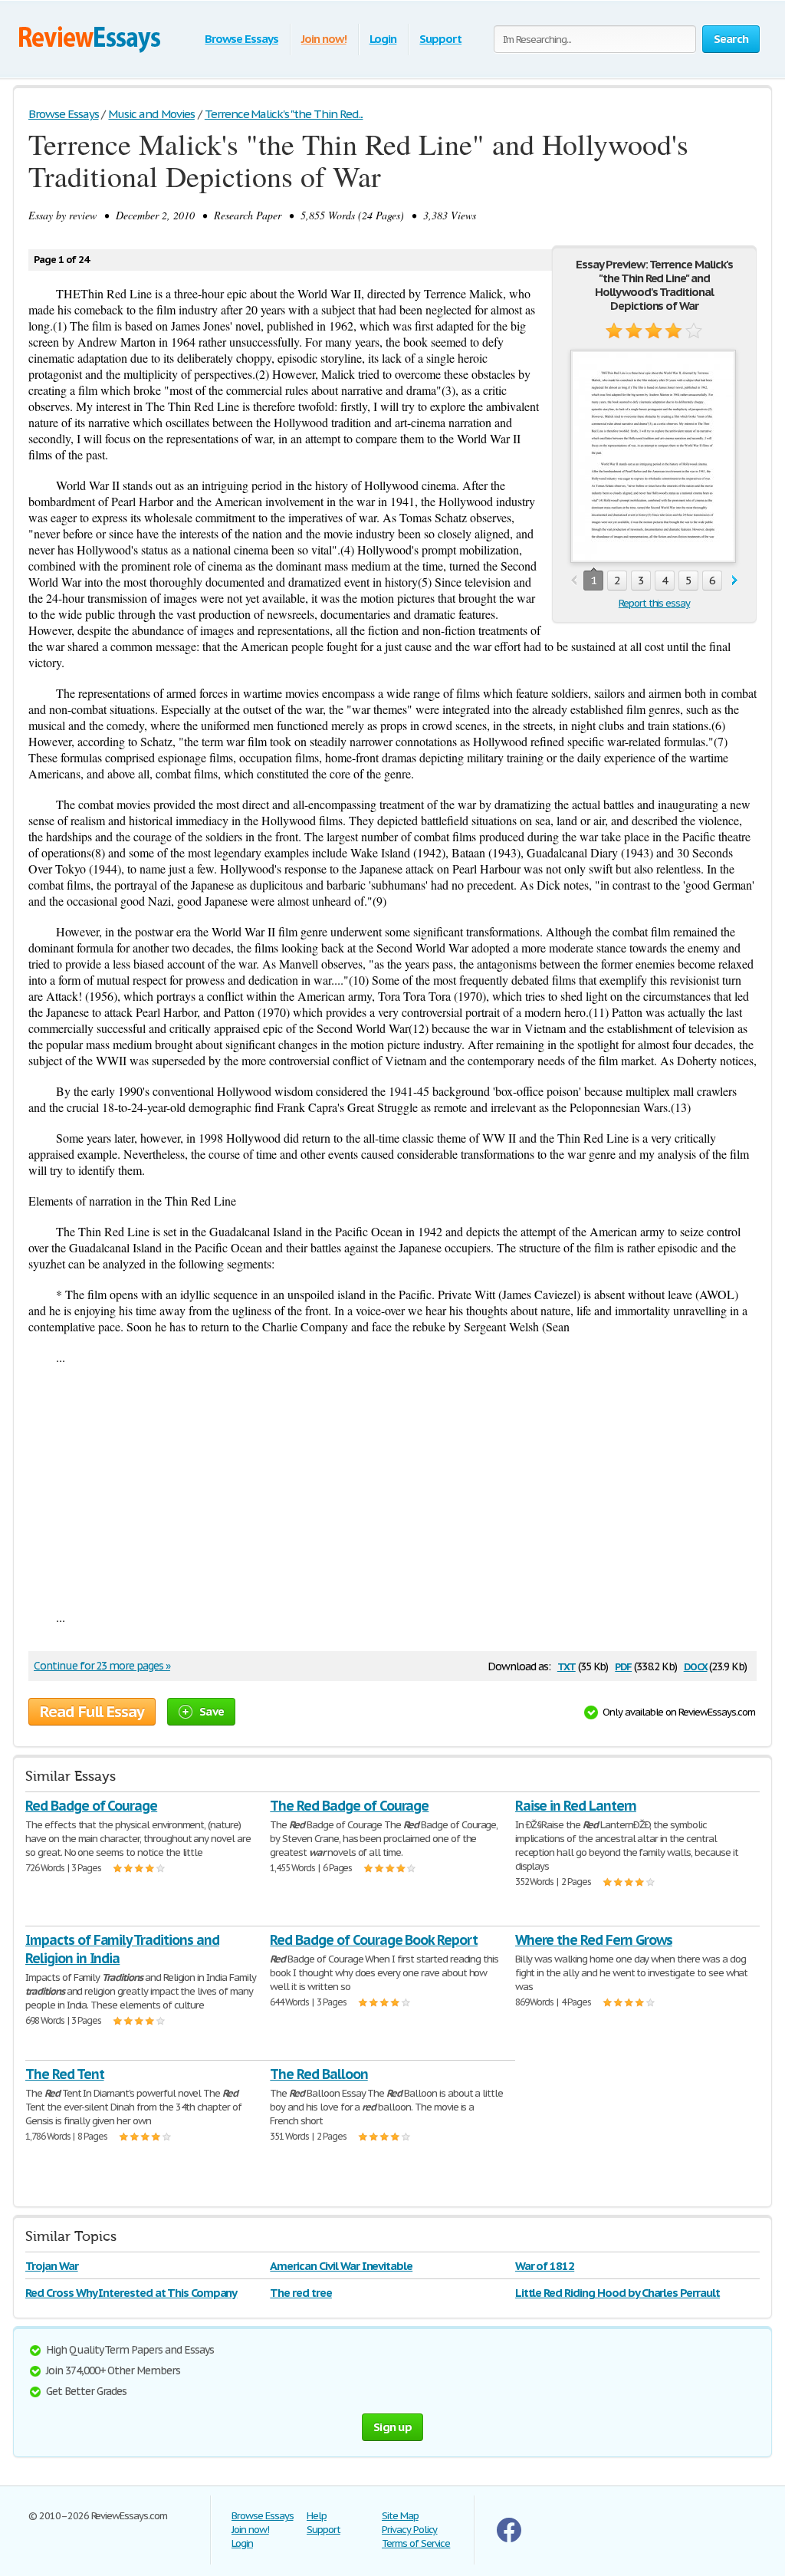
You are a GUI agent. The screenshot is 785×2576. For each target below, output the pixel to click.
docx (696, 1665)
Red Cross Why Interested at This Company (131, 2293)
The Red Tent (65, 2074)
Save (212, 1711)
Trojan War (52, 2266)
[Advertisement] (392, 1487)
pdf (623, 1665)
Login (383, 39)
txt (567, 1665)
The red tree (301, 2293)
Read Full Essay (92, 1712)
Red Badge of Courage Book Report (374, 1940)
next (735, 581)
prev (574, 581)
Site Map (400, 2516)
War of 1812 (545, 2266)
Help (317, 2516)
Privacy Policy (409, 2530)
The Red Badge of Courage (349, 1806)
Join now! (324, 39)
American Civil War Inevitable (341, 2266)
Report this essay (654, 603)
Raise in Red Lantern (576, 1806)
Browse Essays (241, 39)
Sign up (392, 2427)
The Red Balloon (319, 2074)
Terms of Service (416, 2543)
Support (440, 39)
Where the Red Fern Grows (594, 1940)
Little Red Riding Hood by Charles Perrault (617, 2293)
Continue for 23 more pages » (102, 1666)
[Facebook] (509, 2539)
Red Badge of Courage (91, 1806)
